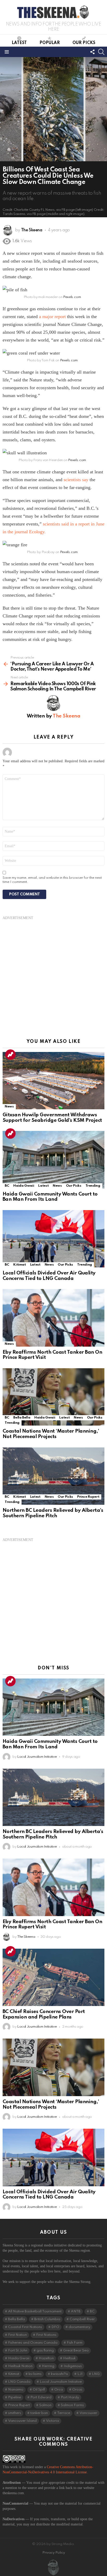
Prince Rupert (88, 1497)
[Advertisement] (53, 974)
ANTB (76, 2311)
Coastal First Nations (25, 2327)
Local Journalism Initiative (61, 2382)
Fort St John (18, 2351)
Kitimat (19, 1265)
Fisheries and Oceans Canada (33, 2343)
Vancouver (88, 2413)
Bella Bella (22, 1418)
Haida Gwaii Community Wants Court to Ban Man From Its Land (50, 1197)
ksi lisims (35, 2374)
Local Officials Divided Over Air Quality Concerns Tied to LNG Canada (49, 1276)
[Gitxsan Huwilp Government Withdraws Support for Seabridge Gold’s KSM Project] (53, 1081)
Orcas (77, 2390)
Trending (10, 1055)
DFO (55, 2327)
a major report (52, 317)
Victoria (52, 2421)
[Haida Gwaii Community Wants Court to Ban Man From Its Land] (53, 1160)
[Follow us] (92, 52)
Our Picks (84, 43)
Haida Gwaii (24, 1186)
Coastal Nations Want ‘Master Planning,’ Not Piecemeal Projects (51, 1434)
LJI (80, 2374)
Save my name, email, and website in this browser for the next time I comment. (52, 880)
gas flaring (45, 2351)
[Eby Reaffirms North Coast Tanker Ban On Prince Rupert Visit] (53, 1318)
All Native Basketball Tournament (35, 2311)
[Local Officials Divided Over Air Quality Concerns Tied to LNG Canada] (53, 1239)
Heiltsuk (69, 2358)
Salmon (45, 2405)
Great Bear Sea (76, 2351)
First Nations (46, 2335)
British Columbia (47, 2319)
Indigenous (73, 2366)
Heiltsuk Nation (20, 2366)
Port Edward (41, 2397)
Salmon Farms (72, 2405)
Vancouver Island (22, 2421)
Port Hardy (70, 2397)
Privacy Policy (54, 2553)
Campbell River (82, 2319)
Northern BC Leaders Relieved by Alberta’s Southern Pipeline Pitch (53, 1513)
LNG (96, 2374)
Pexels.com (72, 297)
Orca (59, 2390)
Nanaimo (16, 2390)
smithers (15, 2413)
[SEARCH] (101, 52)
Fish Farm (75, 2343)
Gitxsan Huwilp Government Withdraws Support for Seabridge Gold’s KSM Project (52, 1118)
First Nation (17, 2335)
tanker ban (39, 2413)
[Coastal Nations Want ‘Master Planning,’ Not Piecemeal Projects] (53, 1397)
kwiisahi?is (59, 2374)
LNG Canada (19, 2382)
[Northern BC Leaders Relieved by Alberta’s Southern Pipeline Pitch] (53, 1476)
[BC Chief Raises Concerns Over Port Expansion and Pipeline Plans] (53, 1977)
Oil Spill (39, 2390)
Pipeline (15, 2397)
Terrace (64, 2413)
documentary (79, 2327)
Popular (50, 43)
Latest (19, 43)
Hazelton (46, 2358)
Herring (48, 2366)
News (9, 1107)
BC (7, 1186)
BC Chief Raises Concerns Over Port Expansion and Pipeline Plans (44, 2014)
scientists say (76, 480)
